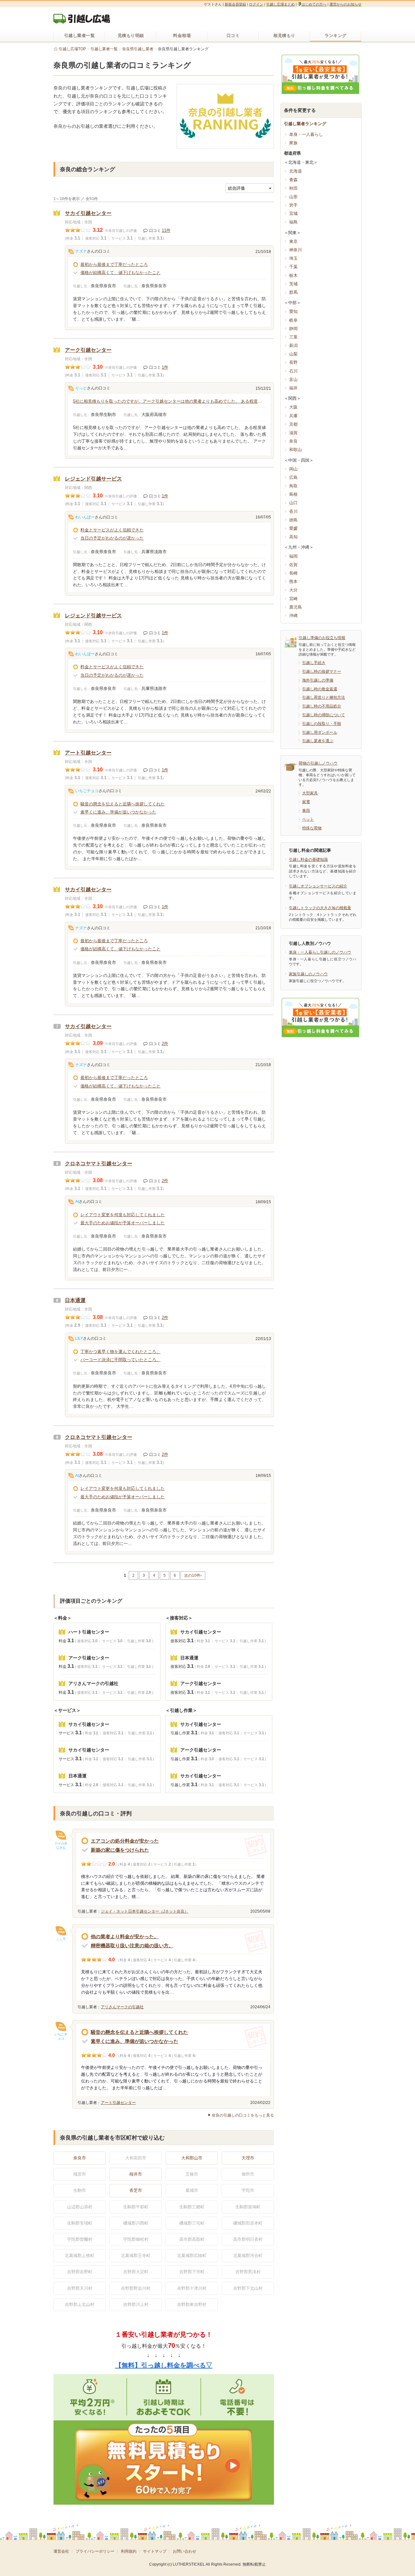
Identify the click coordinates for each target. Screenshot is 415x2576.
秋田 (293, 188)
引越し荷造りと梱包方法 (324, 697)
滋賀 (293, 433)
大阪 (293, 407)
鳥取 (293, 486)
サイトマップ (155, 2551)
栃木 (293, 275)
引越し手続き (314, 663)
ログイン (256, 4)
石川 (293, 371)
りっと (81, 388)
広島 (293, 477)
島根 (293, 494)
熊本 (293, 582)
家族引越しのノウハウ (308, 974)
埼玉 (293, 258)
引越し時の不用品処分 (322, 706)
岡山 (293, 469)
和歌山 (296, 450)
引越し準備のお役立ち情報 (322, 638)
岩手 (293, 205)
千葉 (293, 267)
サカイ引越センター (88, 213)
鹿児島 (296, 607)
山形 (293, 197)
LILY (79, 1338)
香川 (293, 511)
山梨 (293, 354)
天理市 (248, 2158)
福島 (293, 222)
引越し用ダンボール (320, 732)
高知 (293, 537)
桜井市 (136, 2174)
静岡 (293, 329)
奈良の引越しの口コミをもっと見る (243, 2115)
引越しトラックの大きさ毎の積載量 (320, 908)
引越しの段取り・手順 (322, 724)
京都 (293, 424)
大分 (293, 590)
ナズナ (81, 251)
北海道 (296, 171)
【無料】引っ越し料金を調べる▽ (164, 2365)
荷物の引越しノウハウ (318, 763)
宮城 (293, 214)
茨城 (293, 284)
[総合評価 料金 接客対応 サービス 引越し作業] (250, 188)
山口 (293, 503)
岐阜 (293, 320)
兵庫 (293, 416)
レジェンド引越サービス (93, 479)
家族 (293, 143)
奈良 (293, 441)
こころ (61, 1939)
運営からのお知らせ (345, 4)
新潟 (293, 345)
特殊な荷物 (312, 828)
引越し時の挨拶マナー (322, 671)
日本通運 (75, 1300)
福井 (293, 388)
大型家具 (310, 793)
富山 (293, 380)
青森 (293, 180)
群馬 (293, 292)
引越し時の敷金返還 (320, 689)
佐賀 (293, 565)
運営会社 (61, 2551)
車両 (306, 811)
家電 (306, 802)
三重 (293, 337)
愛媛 (293, 528)
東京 (293, 241)
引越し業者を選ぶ (318, 741)
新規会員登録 (235, 4)
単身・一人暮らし (306, 134)
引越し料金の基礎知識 (308, 860)
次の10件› (193, 1575)
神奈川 (296, 250)
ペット (308, 819)
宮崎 (293, 599)
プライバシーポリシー (95, 2551)
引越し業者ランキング (305, 124)
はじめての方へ (314, 4)
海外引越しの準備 (318, 680)
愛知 (293, 311)
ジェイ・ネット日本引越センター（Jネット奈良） (145, 1911)
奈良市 (80, 2158)
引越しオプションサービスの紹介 (318, 886)
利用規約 (129, 2551)
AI (77, 1202)
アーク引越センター (88, 350)
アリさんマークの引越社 (122, 2007)
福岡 (293, 556)
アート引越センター (88, 753)
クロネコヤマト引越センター (99, 1163)
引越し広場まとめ (280, 4)
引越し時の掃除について (324, 715)
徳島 (293, 520)
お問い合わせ (184, 2551)
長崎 (293, 573)
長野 (293, 362)
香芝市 (136, 2190)
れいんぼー (85, 517)
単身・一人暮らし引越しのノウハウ (320, 952)
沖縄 (293, 616)
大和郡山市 (192, 2158)
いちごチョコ (87, 791)
